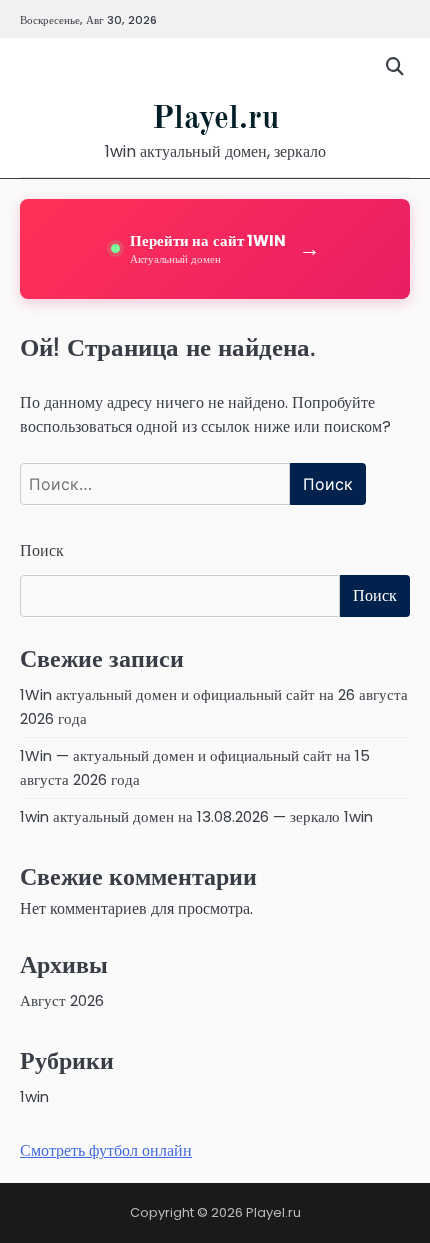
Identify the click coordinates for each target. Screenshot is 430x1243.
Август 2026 (62, 1000)
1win (34, 1096)
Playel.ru (215, 120)
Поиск (42, 550)
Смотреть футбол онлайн (106, 1150)
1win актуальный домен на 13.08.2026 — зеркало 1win (196, 816)
